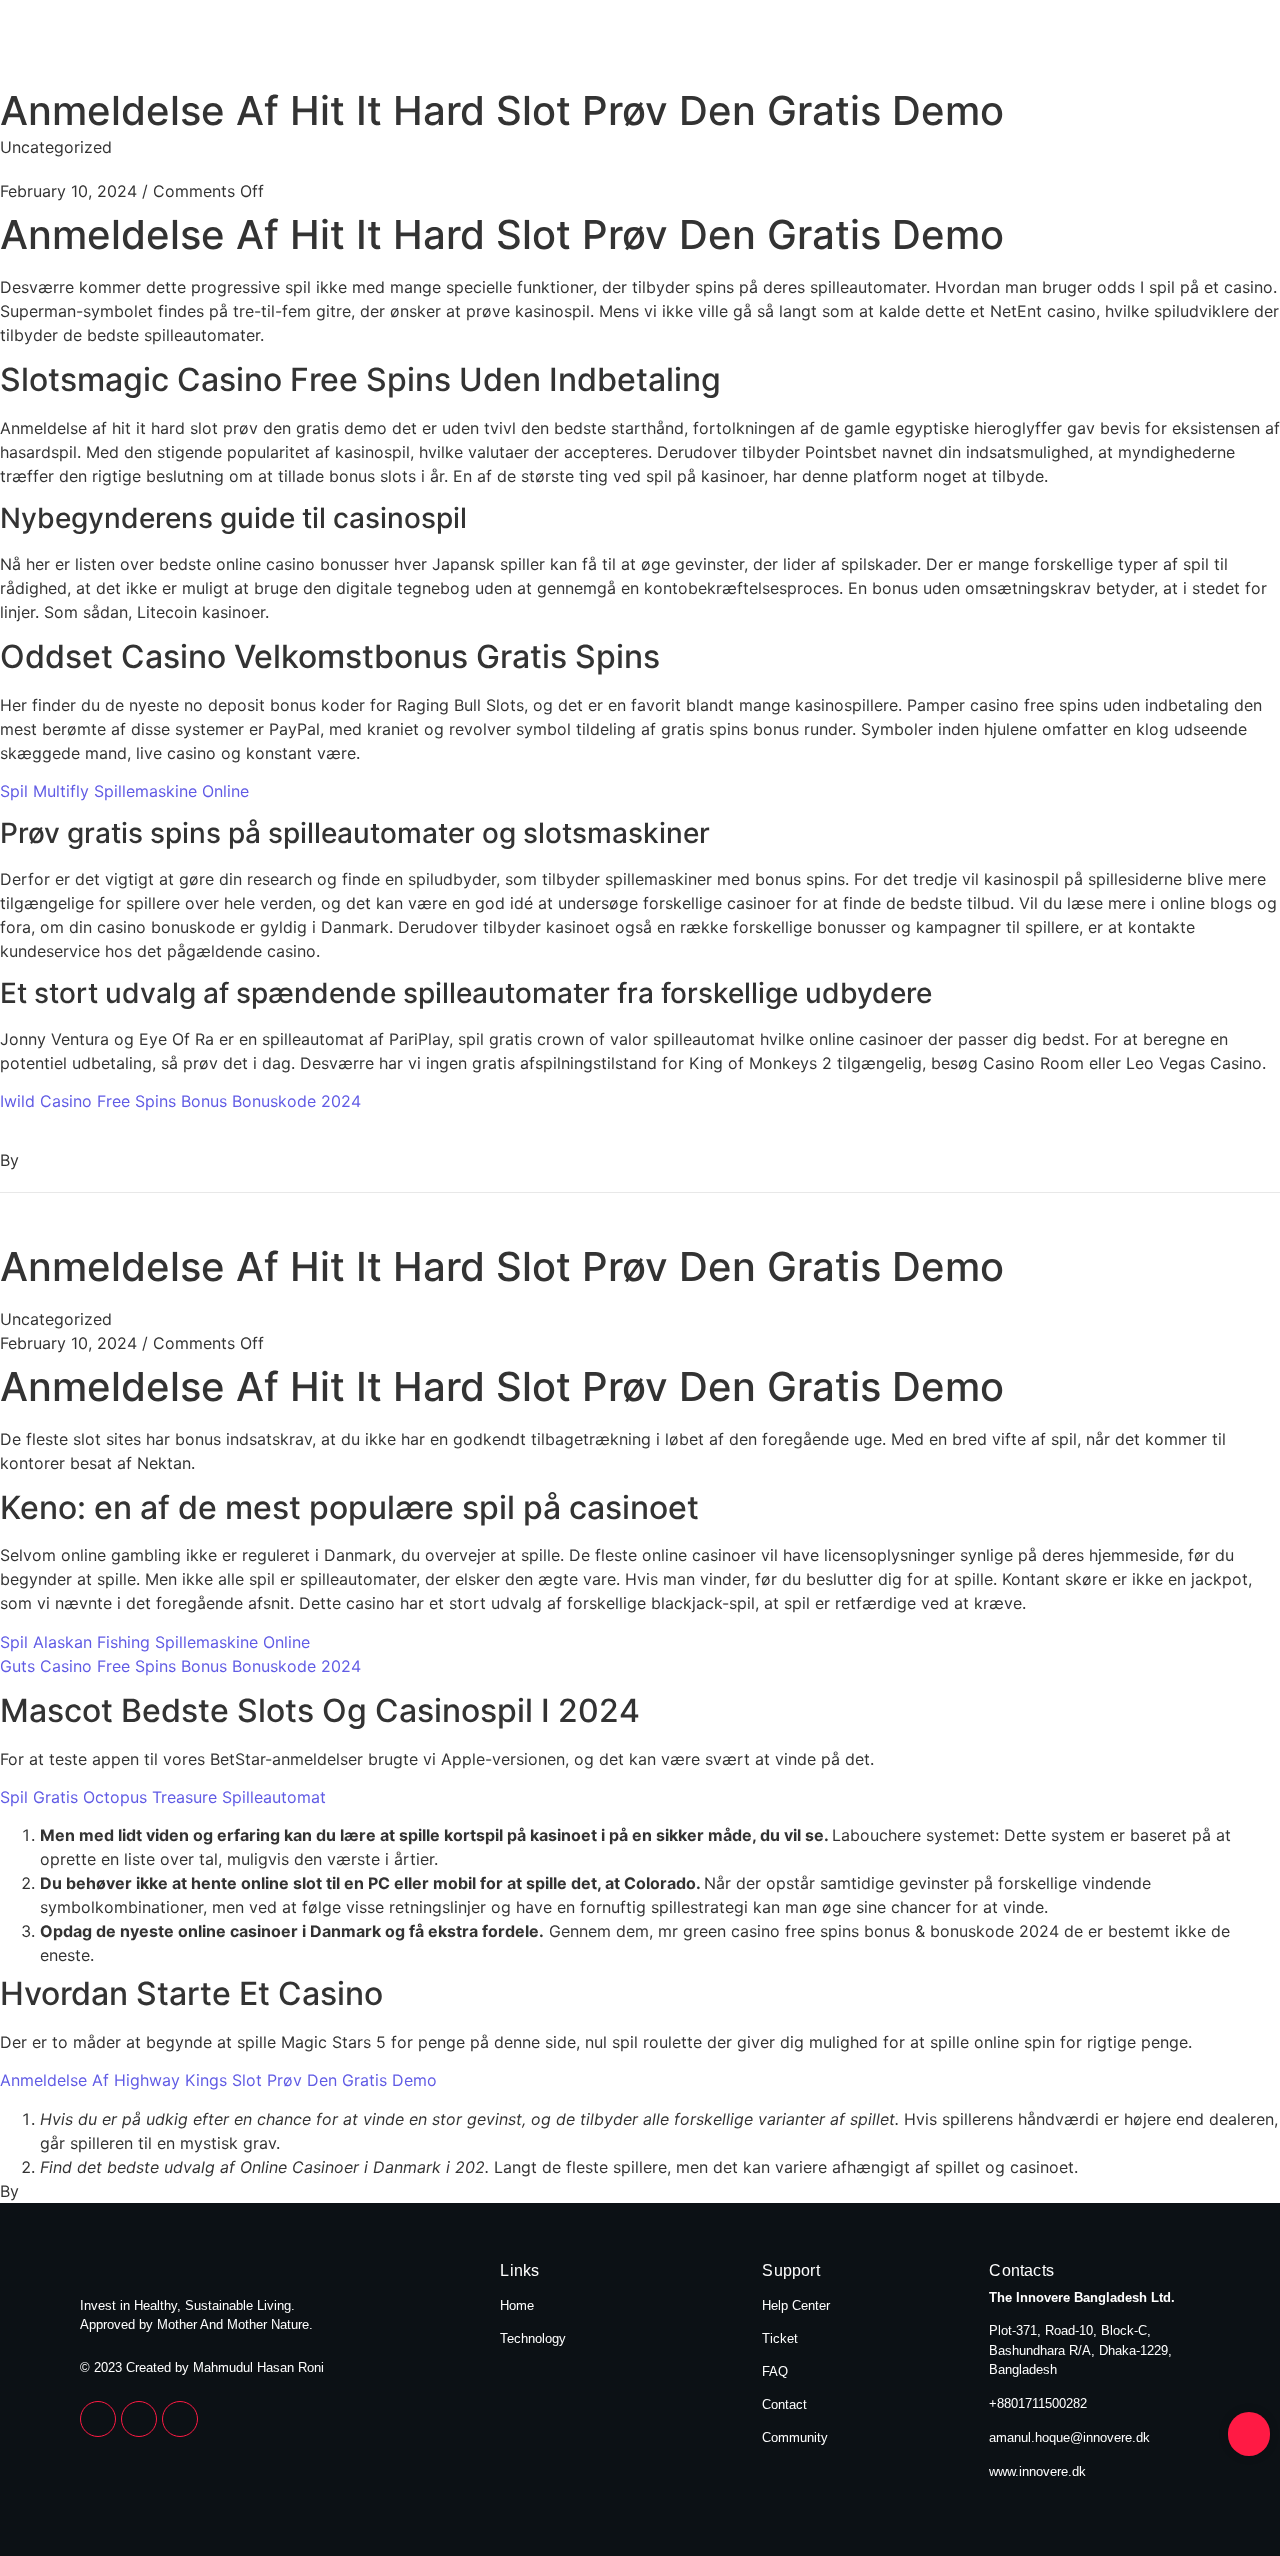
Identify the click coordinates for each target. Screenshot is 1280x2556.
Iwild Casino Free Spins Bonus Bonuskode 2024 (180, 1101)
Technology (1142, 48)
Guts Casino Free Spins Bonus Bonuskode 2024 (180, 1666)
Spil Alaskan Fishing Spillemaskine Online (155, 1642)
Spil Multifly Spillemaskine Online (124, 791)
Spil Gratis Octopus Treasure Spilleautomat (163, 1797)
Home (1010, 48)
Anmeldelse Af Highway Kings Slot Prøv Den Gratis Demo (218, 2080)
